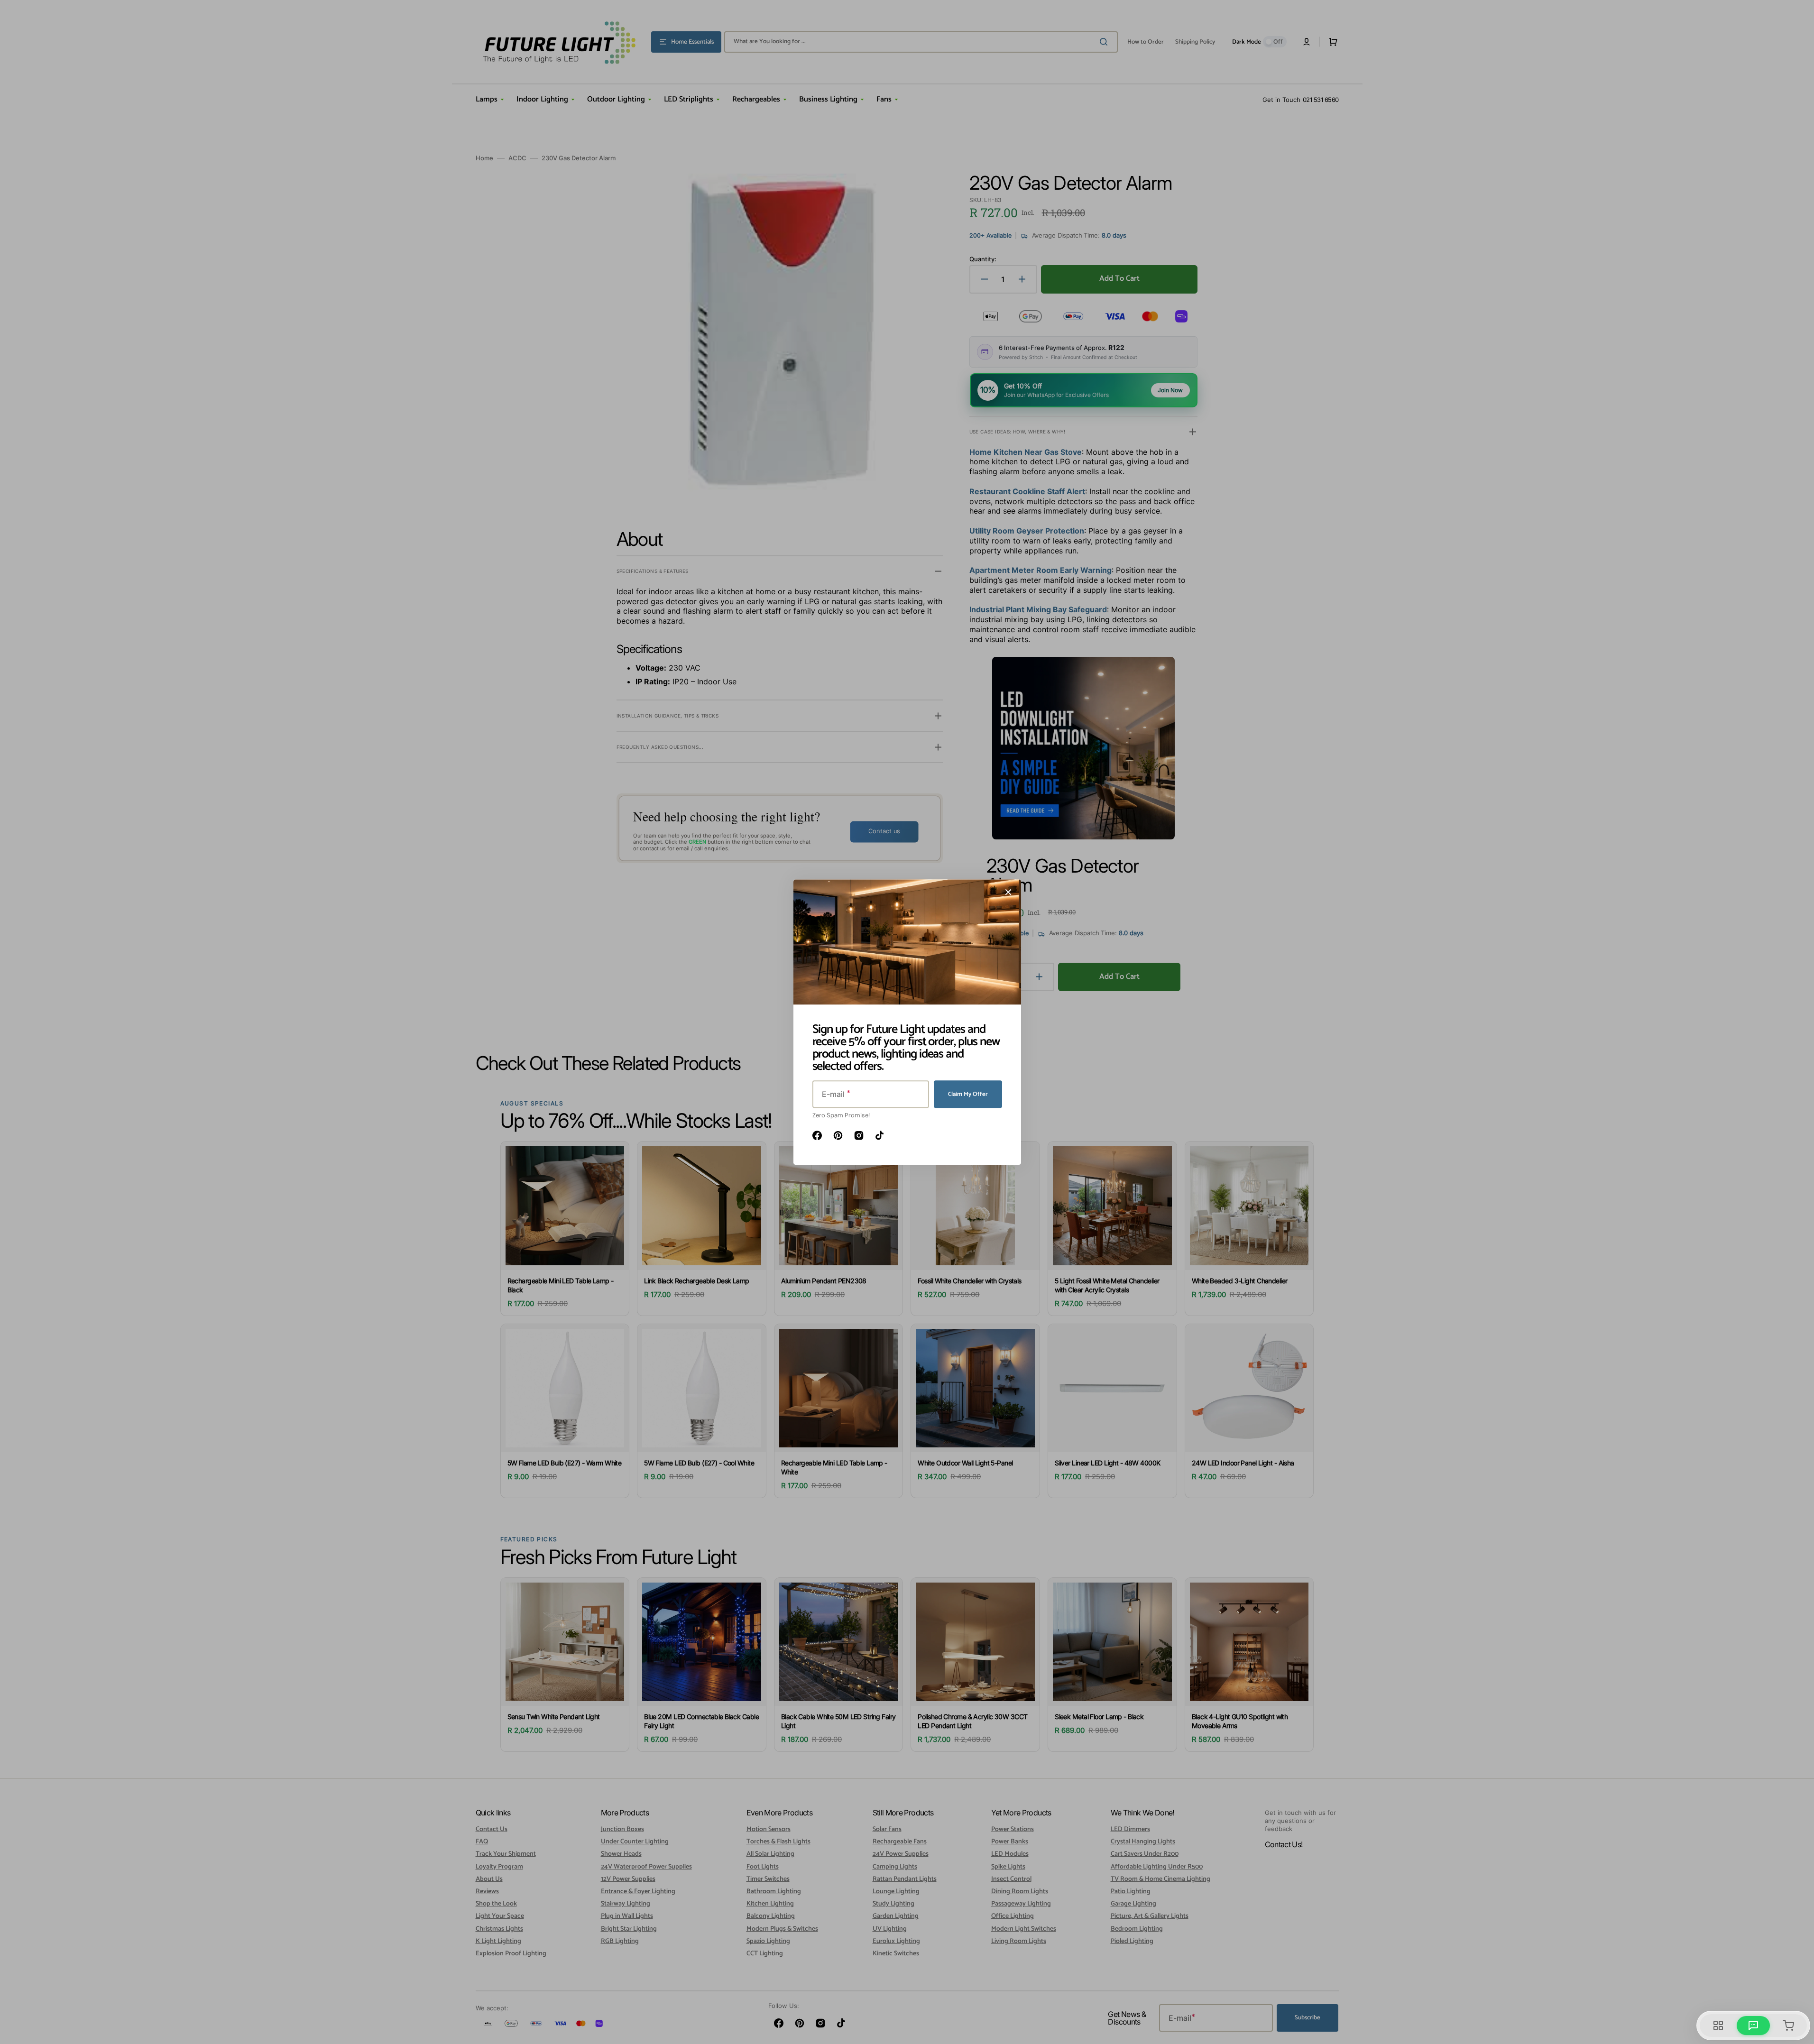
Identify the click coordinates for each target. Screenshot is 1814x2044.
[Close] (1008, 892)
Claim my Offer (968, 1094)
